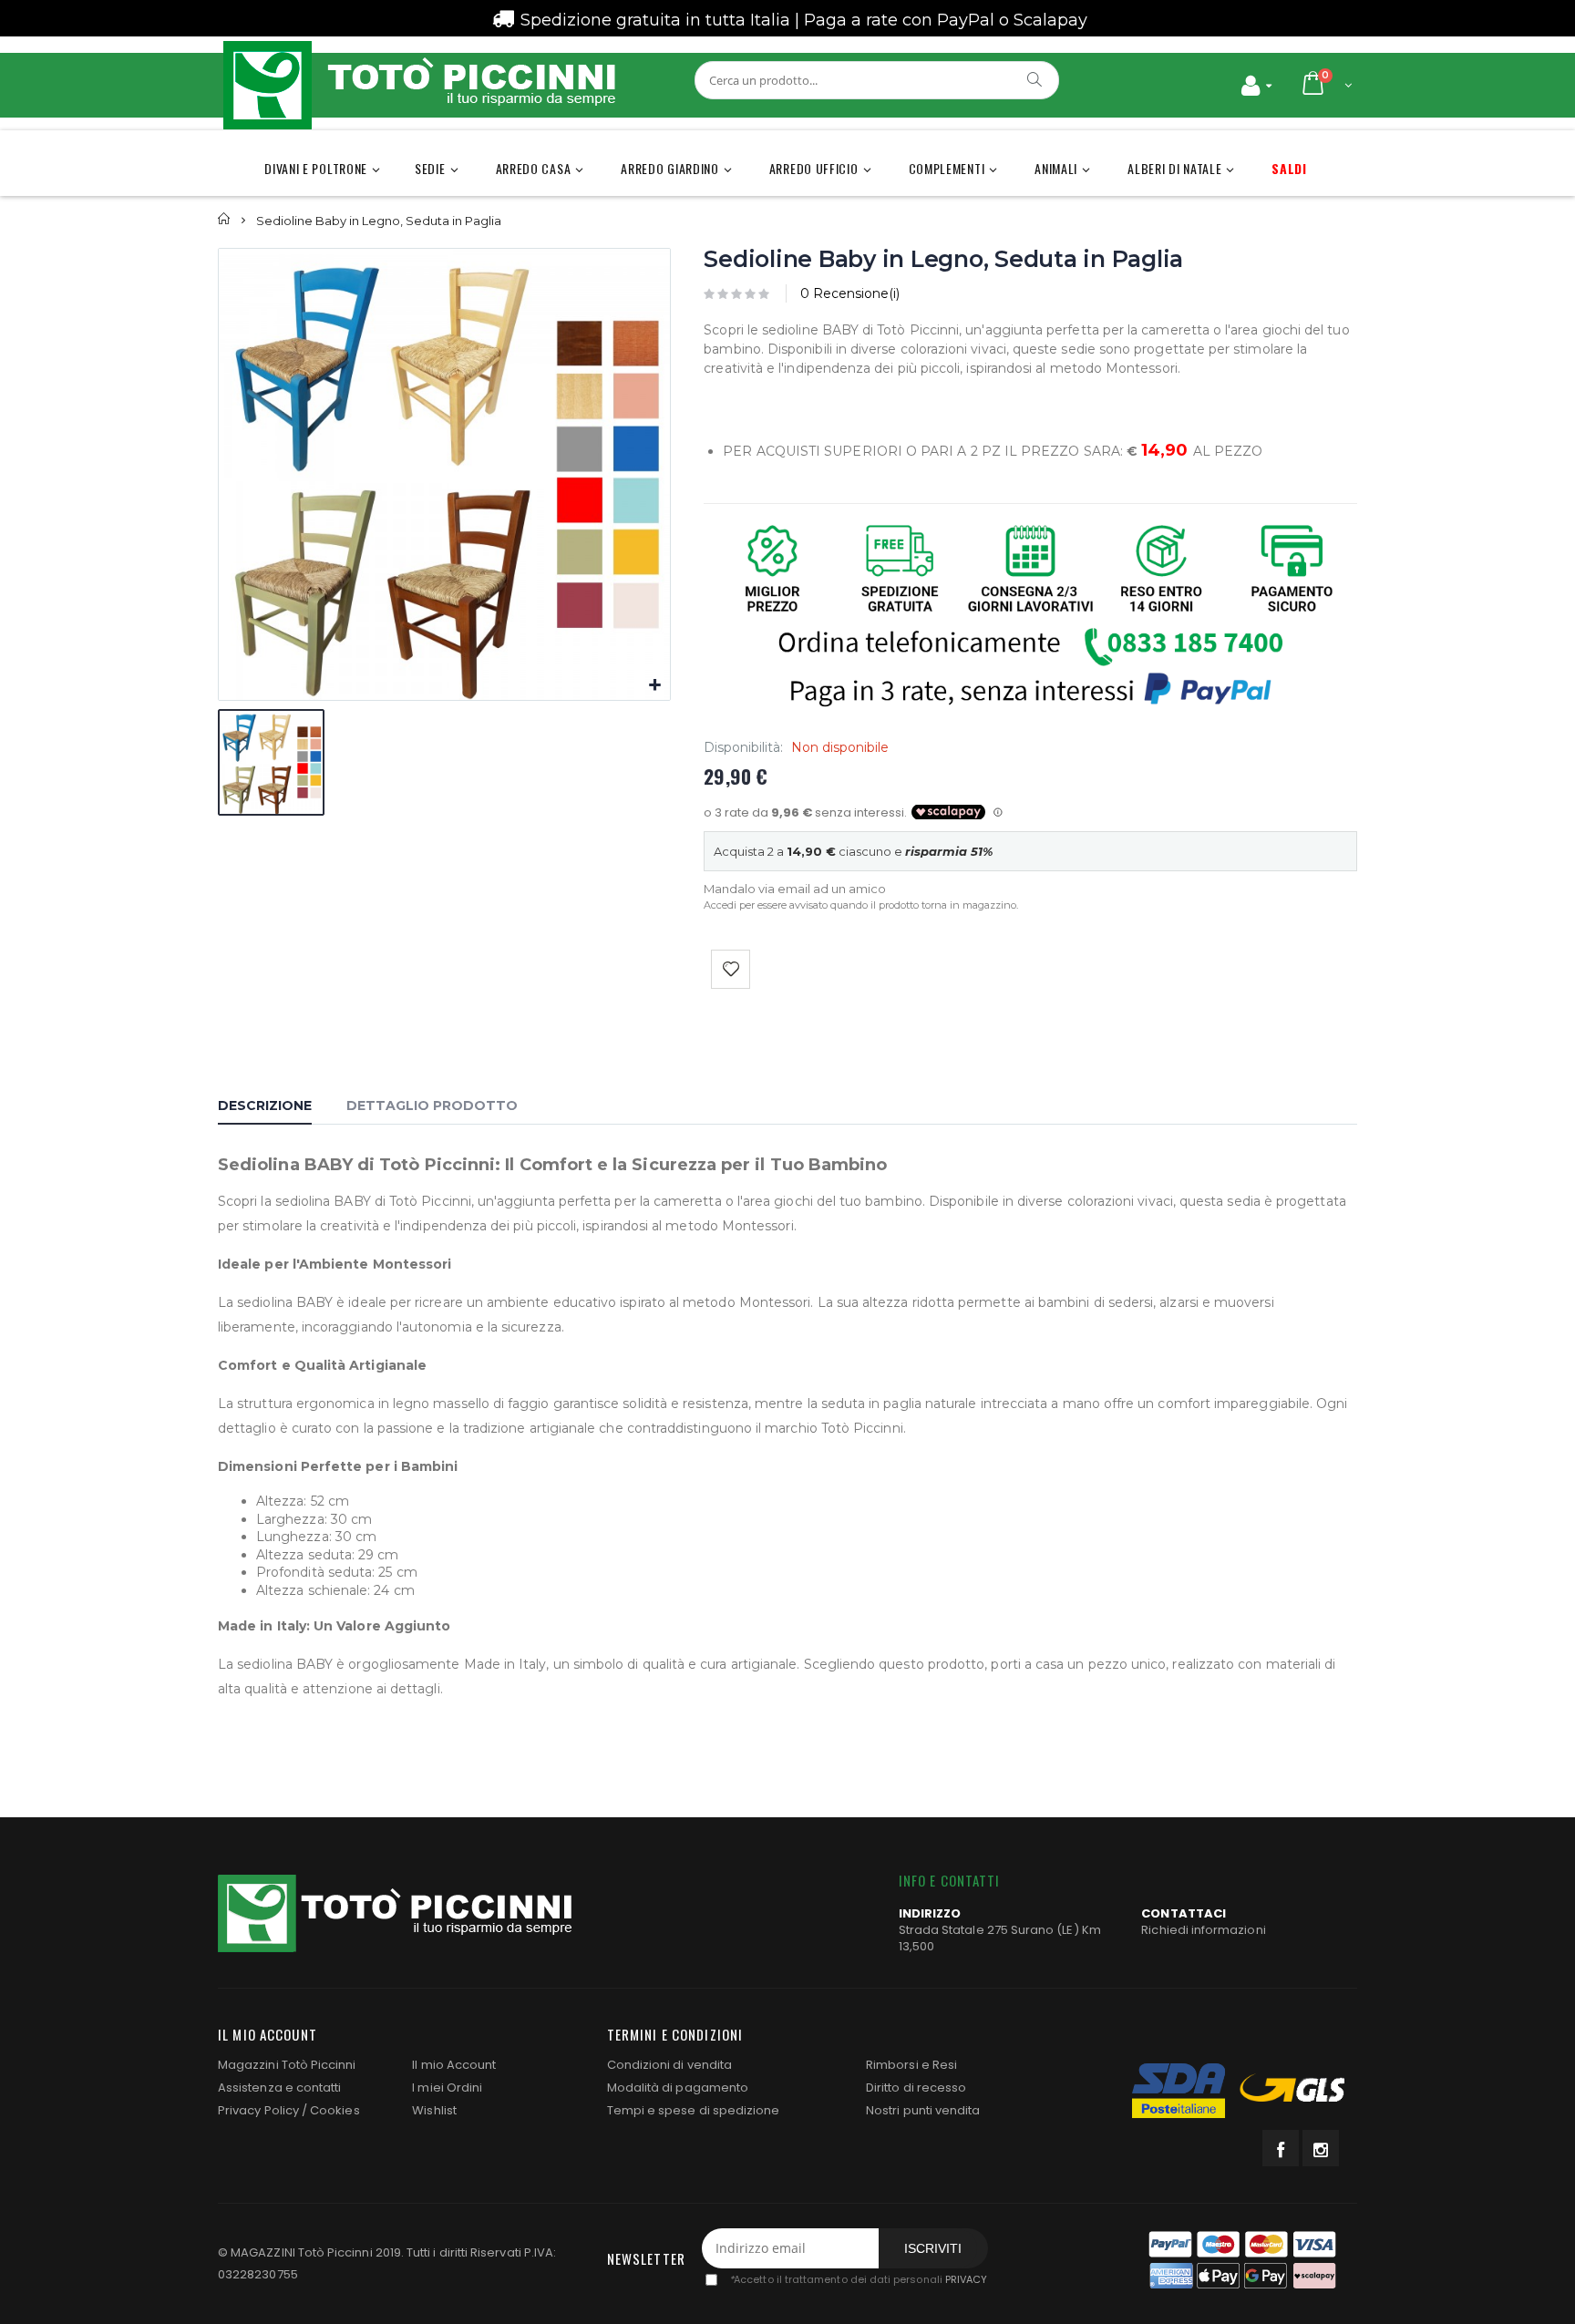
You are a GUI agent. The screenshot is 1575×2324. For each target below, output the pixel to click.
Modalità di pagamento (678, 2087)
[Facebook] (1281, 2148)
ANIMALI (1056, 168)
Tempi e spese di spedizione (694, 2110)
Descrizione (265, 1105)
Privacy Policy (258, 2110)
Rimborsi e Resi (911, 2065)
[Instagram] (1321, 2148)
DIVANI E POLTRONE (316, 168)
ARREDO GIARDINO (670, 168)
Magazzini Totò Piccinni (287, 2065)
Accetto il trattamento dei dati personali (858, 2279)
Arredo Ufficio (814, 168)
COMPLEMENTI (947, 168)
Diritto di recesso (916, 2087)
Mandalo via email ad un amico (795, 889)
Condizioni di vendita (669, 2065)
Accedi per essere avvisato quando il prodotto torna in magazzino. (861, 905)
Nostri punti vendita (923, 2110)
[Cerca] (1035, 79)
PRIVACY (966, 2279)
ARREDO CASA (534, 168)
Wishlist (434, 2110)
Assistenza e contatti (279, 2087)
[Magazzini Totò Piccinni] (418, 85)
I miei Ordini (447, 2087)
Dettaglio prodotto (432, 1105)
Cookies (335, 2110)
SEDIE (430, 168)
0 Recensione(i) (850, 293)
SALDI (1289, 168)
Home (225, 219)
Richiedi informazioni (1203, 1930)
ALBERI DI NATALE (1174, 168)
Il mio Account (454, 2065)
